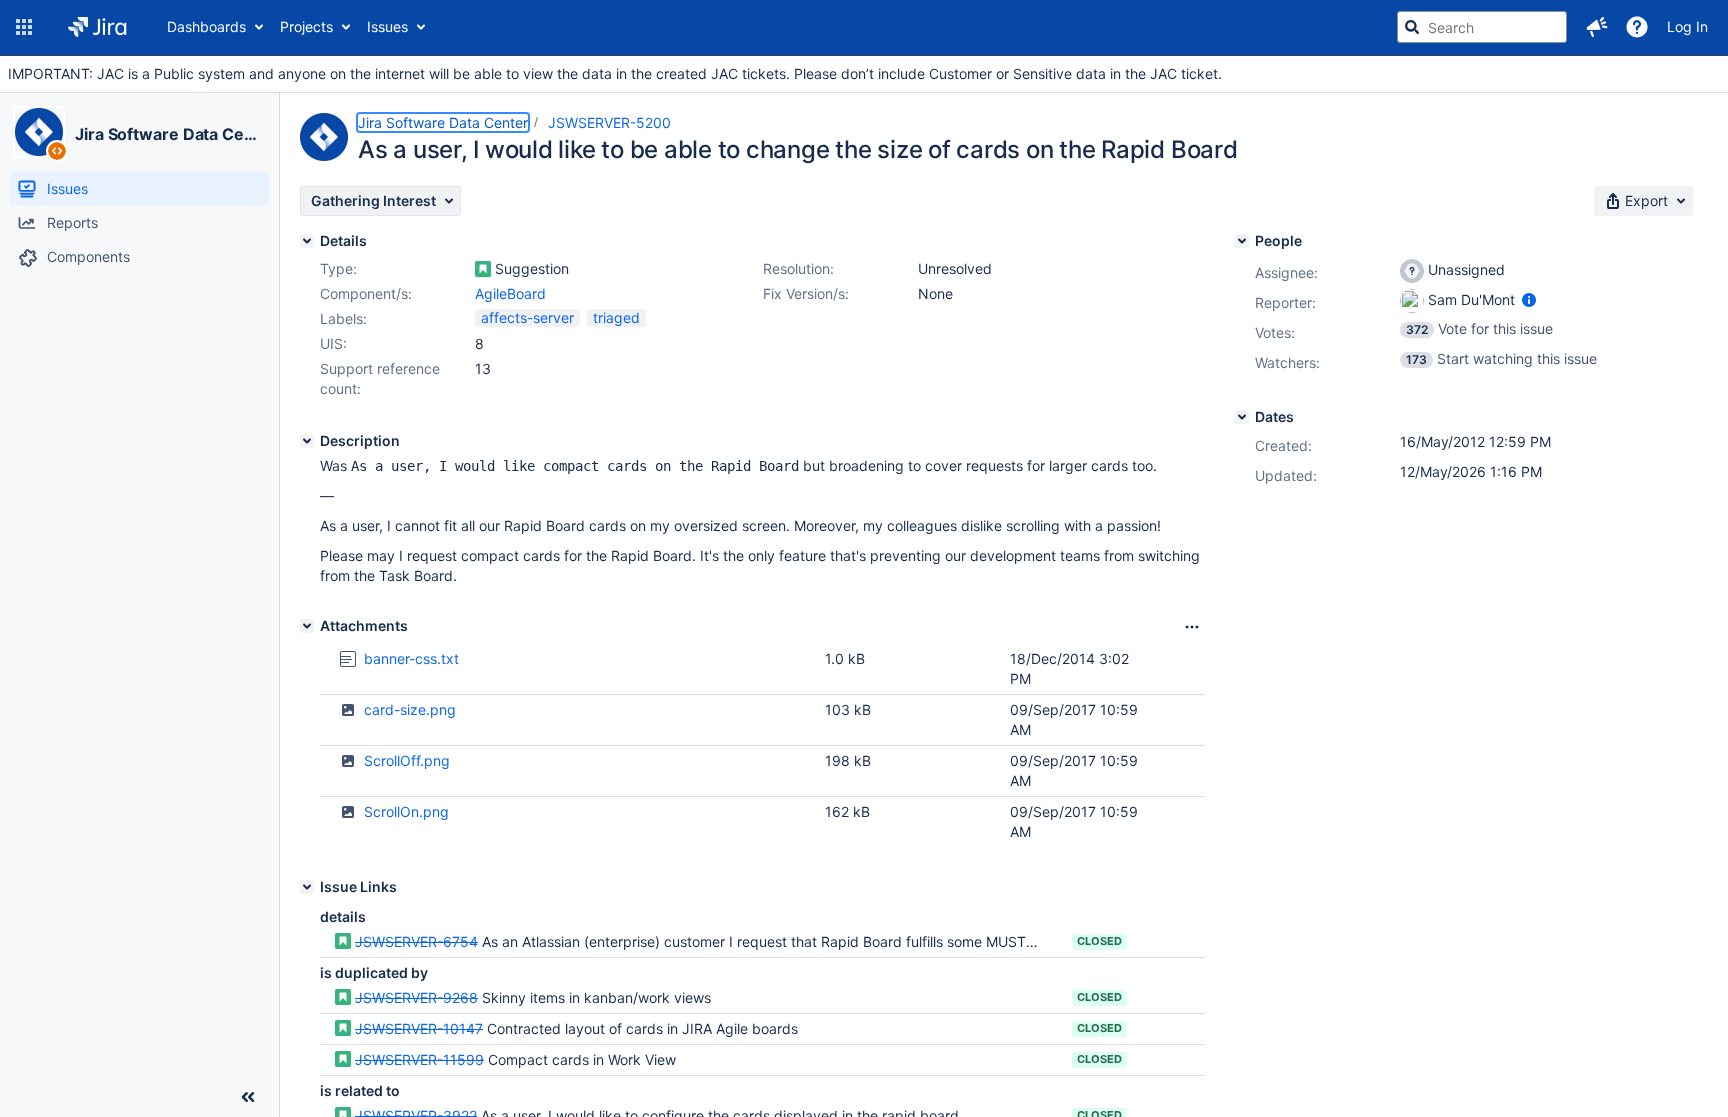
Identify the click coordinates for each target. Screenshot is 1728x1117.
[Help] (1637, 27)
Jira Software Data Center (168, 134)
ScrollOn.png (406, 811)
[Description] (307, 441)
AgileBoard (510, 293)
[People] (1242, 241)
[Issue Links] (307, 887)
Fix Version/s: (806, 293)
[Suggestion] (483, 269)
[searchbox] (1482, 27)
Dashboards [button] (206, 26)
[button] (24, 27)
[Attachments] (307, 626)
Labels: (343, 318)
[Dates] (1242, 417)
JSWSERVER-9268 (416, 997)
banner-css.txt (411, 658)
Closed (1099, 941)
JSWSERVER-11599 (419, 1059)
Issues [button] (387, 26)
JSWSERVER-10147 (419, 1028)
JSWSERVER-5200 (609, 122)
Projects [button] (306, 26)
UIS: (333, 343)
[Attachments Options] (1192, 627)
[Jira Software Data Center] (39, 132)
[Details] (307, 241)
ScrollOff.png (407, 760)
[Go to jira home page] (97, 27)
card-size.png (410, 709)
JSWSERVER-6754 (416, 941)
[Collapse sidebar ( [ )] (248, 1097)
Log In (1687, 26)
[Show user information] (1529, 299)
